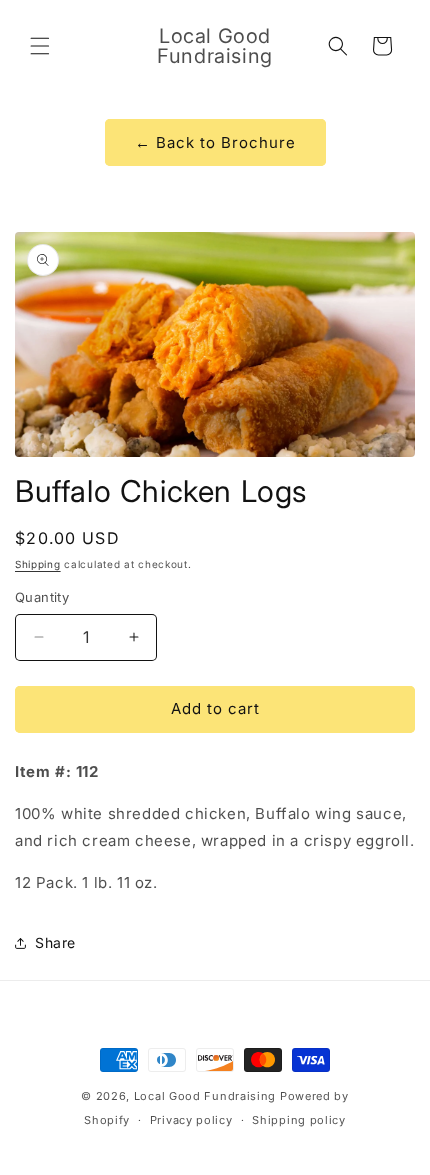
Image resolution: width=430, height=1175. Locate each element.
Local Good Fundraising (205, 1096)
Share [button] (55, 942)
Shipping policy (299, 1120)
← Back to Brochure (215, 142)
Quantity (42, 597)
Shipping (38, 564)
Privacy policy (191, 1120)
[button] (40, 46)
